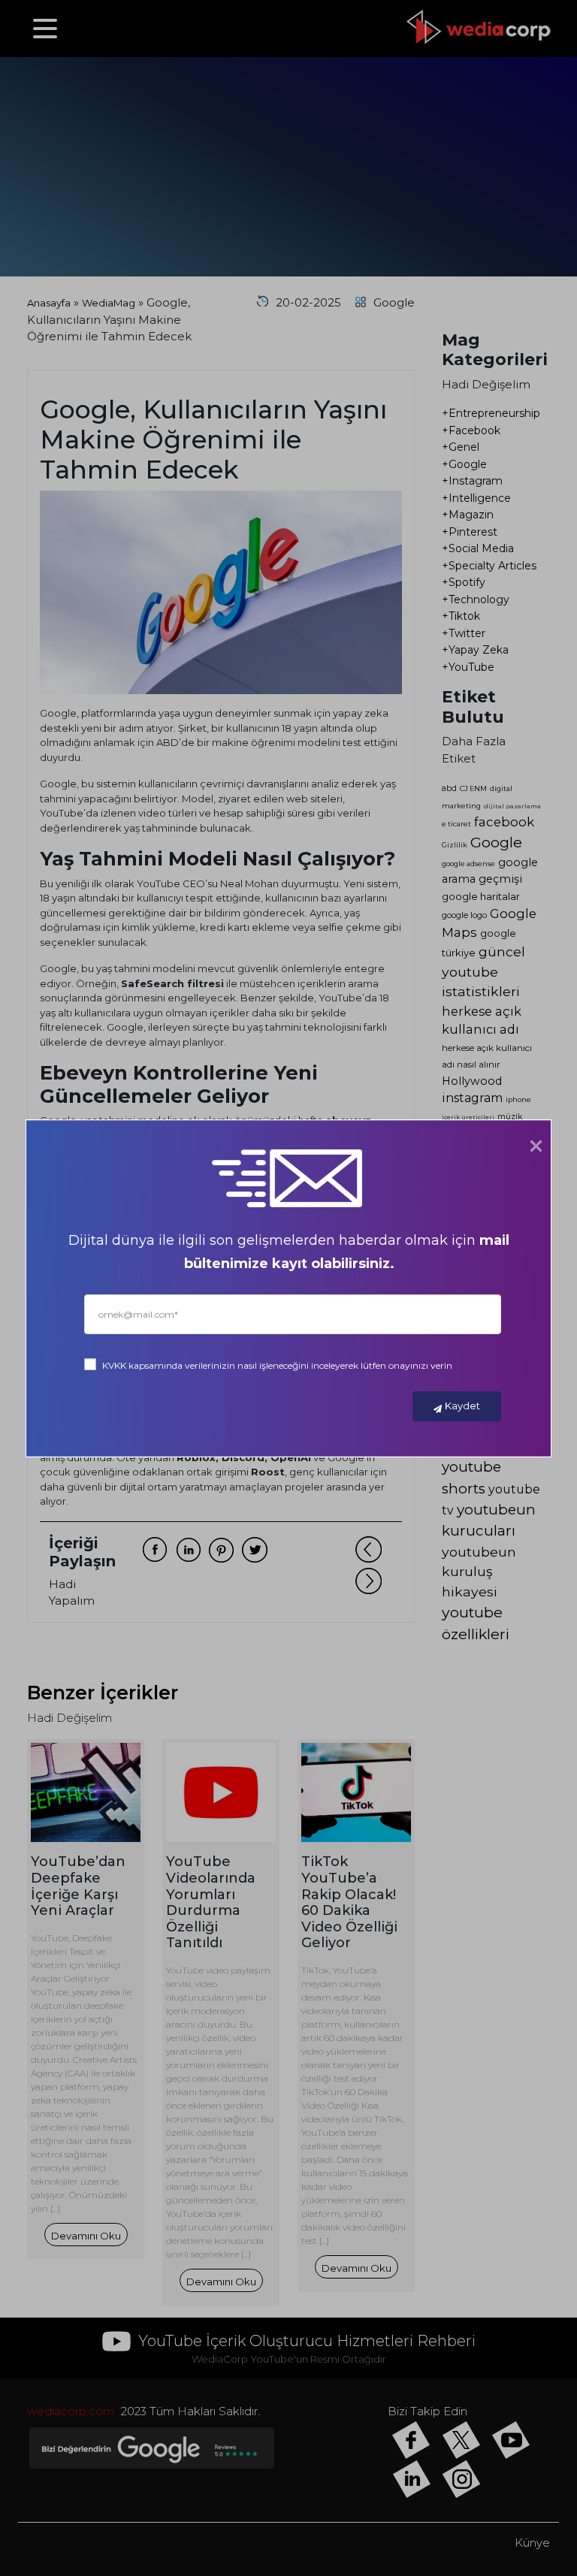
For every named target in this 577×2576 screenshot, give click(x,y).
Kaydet (462, 1406)
